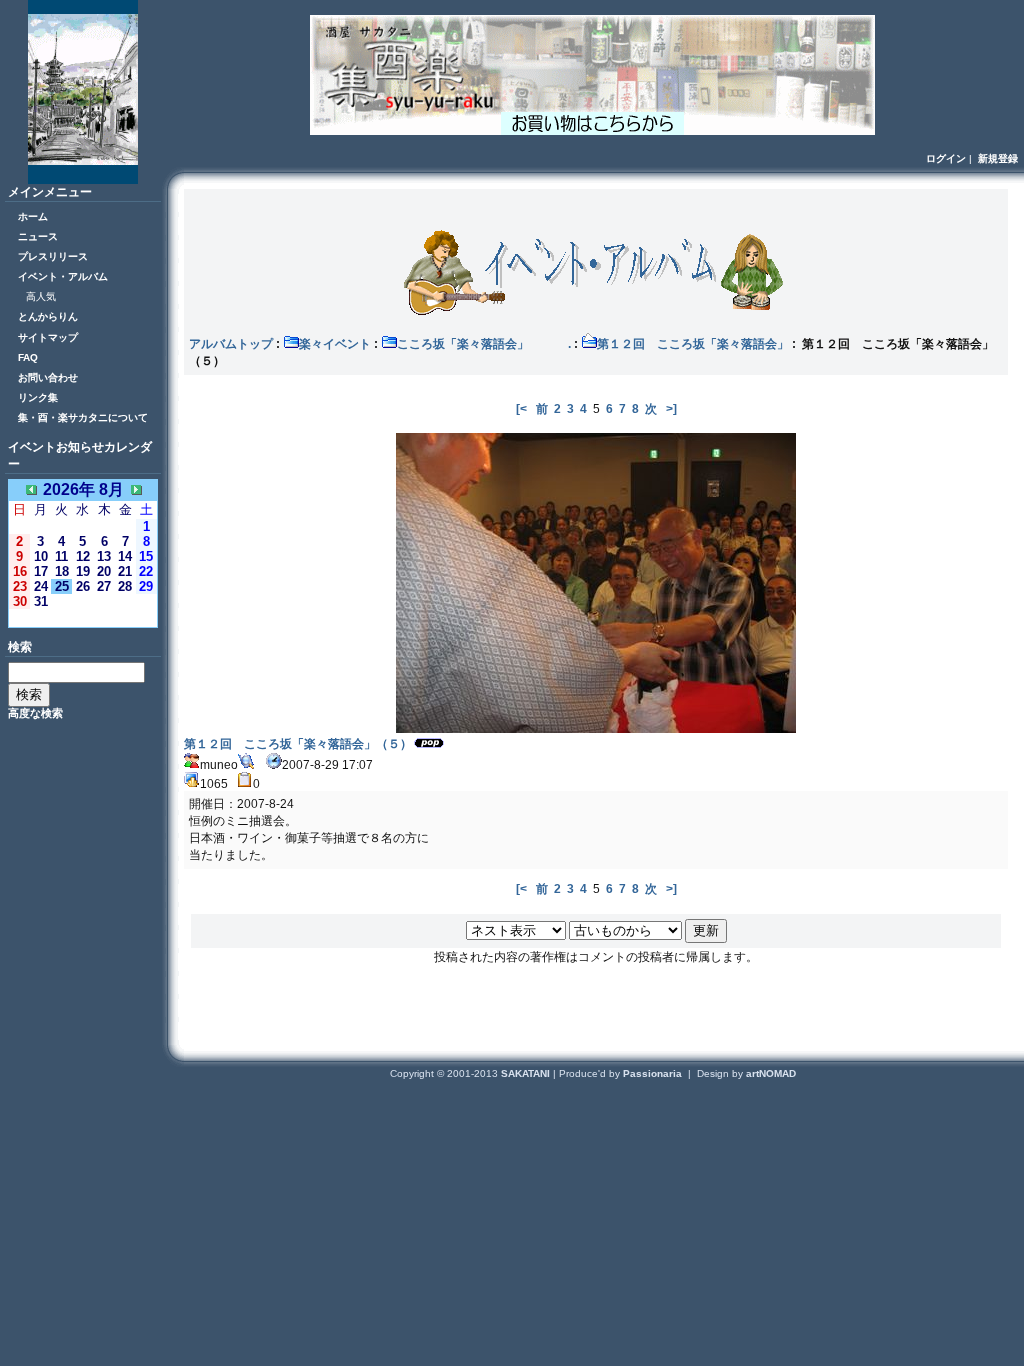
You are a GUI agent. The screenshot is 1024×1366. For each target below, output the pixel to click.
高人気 (41, 296)
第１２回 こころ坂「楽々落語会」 (693, 344)
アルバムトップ (231, 344)
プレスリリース (53, 256)
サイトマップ (48, 337)
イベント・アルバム (63, 276)
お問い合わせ (48, 377)
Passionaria (654, 1073)
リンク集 (38, 397)
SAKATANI (527, 1073)
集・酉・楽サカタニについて (83, 417)
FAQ (28, 357)
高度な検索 (35, 713)
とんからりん (48, 316)
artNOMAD (771, 1073)
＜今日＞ (83, 617)
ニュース (38, 236)
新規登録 (998, 158)
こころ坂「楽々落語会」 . (484, 344)
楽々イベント (335, 344)
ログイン (946, 158)
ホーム (33, 216)
